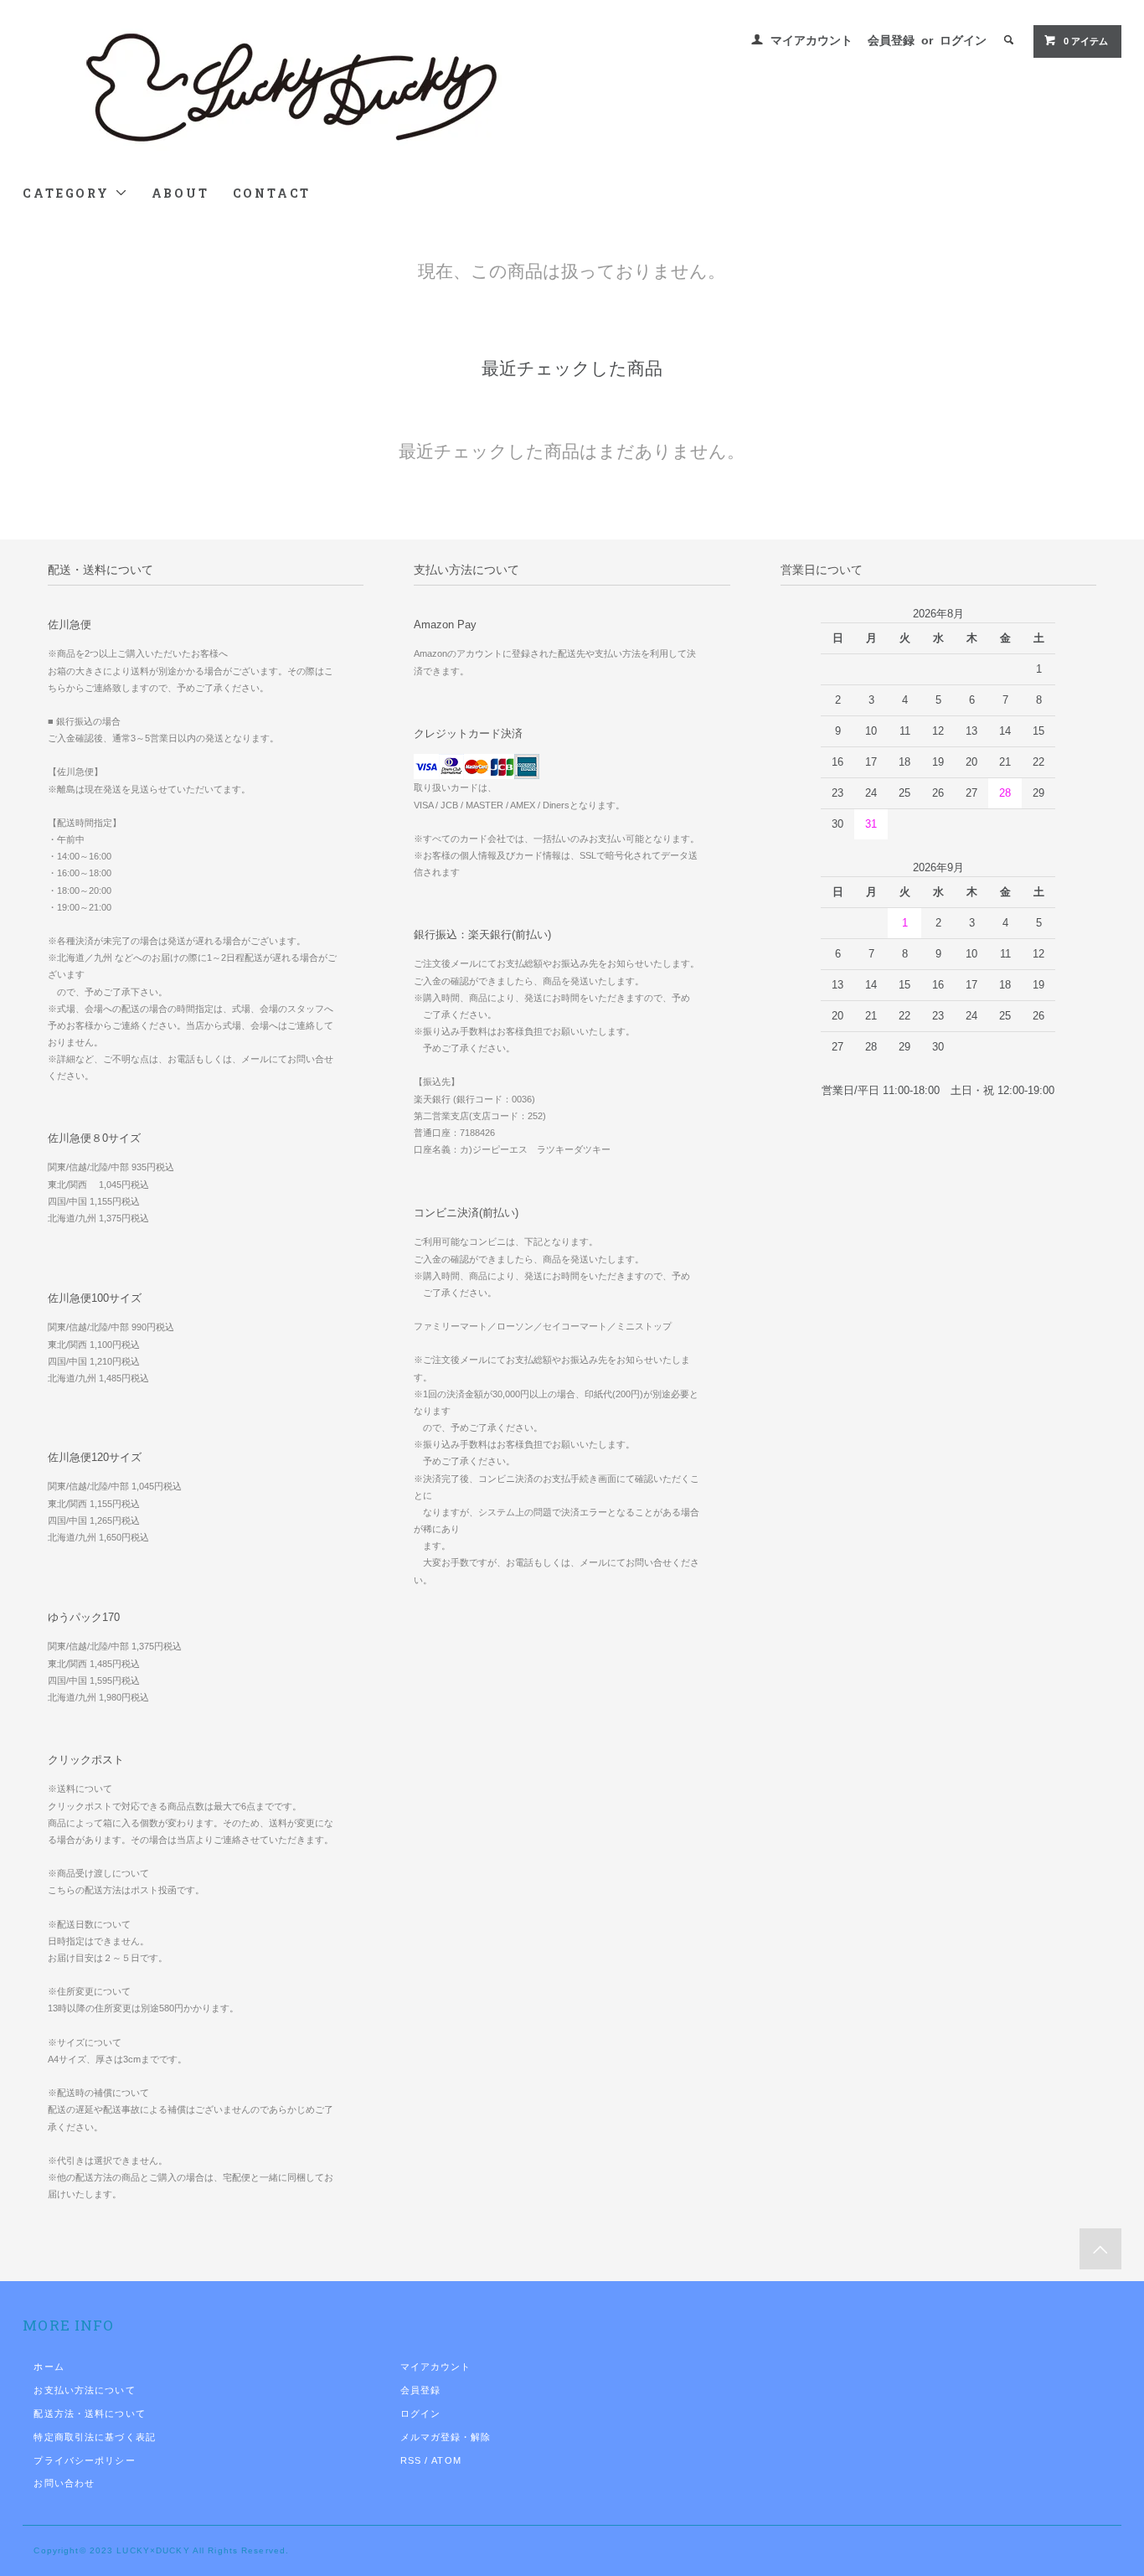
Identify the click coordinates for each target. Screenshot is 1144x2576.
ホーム (49, 2367)
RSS (411, 2460)
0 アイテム (1086, 41)
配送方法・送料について (89, 2413)
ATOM (446, 2460)
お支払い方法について (84, 2390)
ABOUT (180, 193)
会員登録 (891, 40)
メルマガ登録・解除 (446, 2437)
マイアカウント (812, 40)
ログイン (963, 40)
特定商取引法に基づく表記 (94, 2437)
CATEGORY (68, 193)
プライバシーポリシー (84, 2460)
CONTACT (272, 193)
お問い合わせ (64, 2483)
